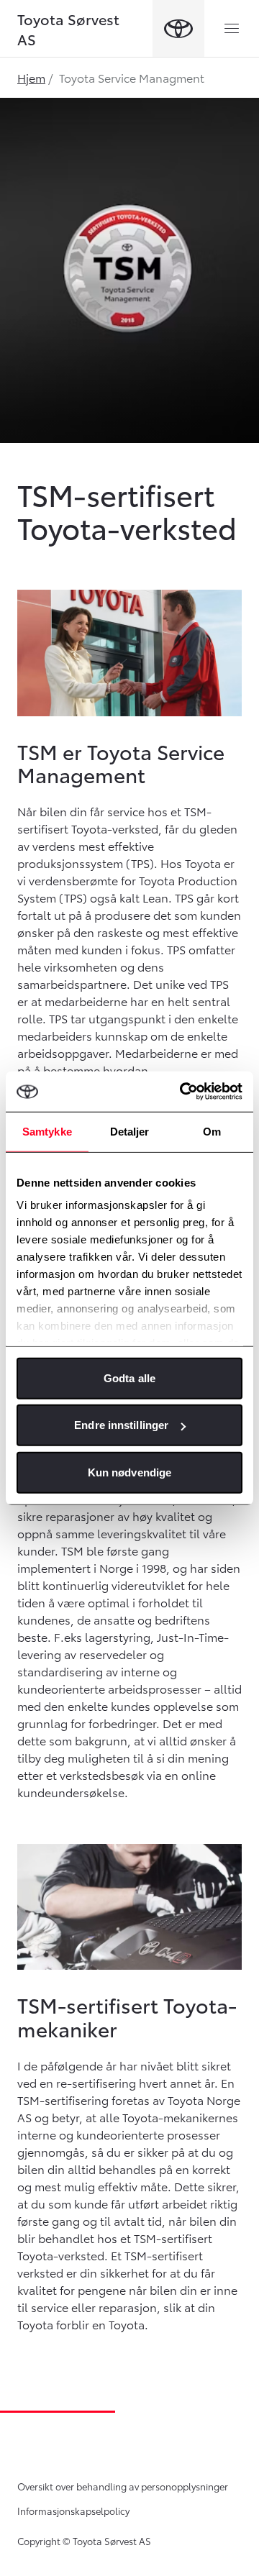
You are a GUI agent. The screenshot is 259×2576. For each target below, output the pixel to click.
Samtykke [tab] (47, 1131)
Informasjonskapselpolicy (73, 2511)
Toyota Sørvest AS (68, 29)
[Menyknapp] (232, 29)
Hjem (31, 77)
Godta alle (129, 1378)
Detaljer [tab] (130, 1131)
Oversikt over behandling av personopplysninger (123, 2486)
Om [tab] (212, 1131)
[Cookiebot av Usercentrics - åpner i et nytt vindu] (183, 1092)
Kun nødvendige (129, 1472)
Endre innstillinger (121, 1425)
